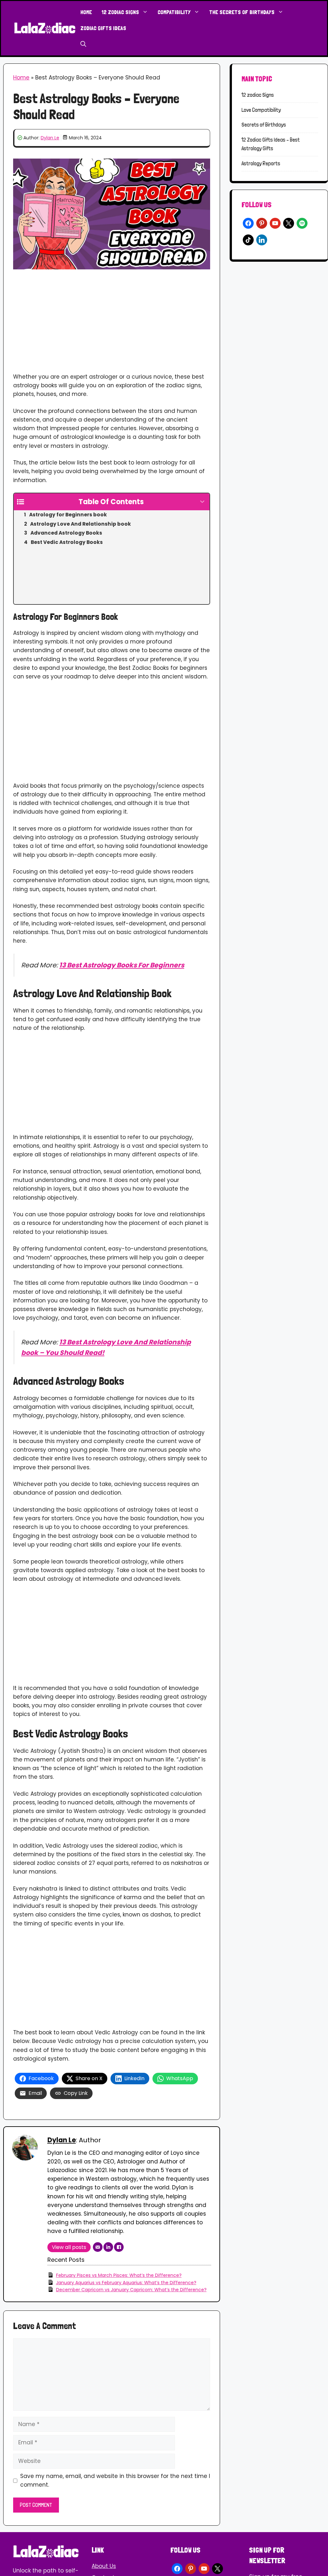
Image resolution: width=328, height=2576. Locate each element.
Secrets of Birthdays (264, 125)
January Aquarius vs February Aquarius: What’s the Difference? (126, 2283)
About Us (104, 2566)
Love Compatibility (261, 110)
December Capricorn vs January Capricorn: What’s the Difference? (131, 2290)
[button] (83, 44)
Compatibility (174, 12)
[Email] (98, 2247)
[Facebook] (119, 2247)
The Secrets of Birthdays (242, 12)
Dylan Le (50, 138)
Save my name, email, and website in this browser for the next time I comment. (115, 2480)
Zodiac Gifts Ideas (103, 28)
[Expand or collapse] (202, 502)
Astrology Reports (261, 163)
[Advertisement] (112, 325)
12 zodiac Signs (120, 12)
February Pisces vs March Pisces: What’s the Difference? (119, 2275)
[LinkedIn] (108, 2247)
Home (86, 12)
